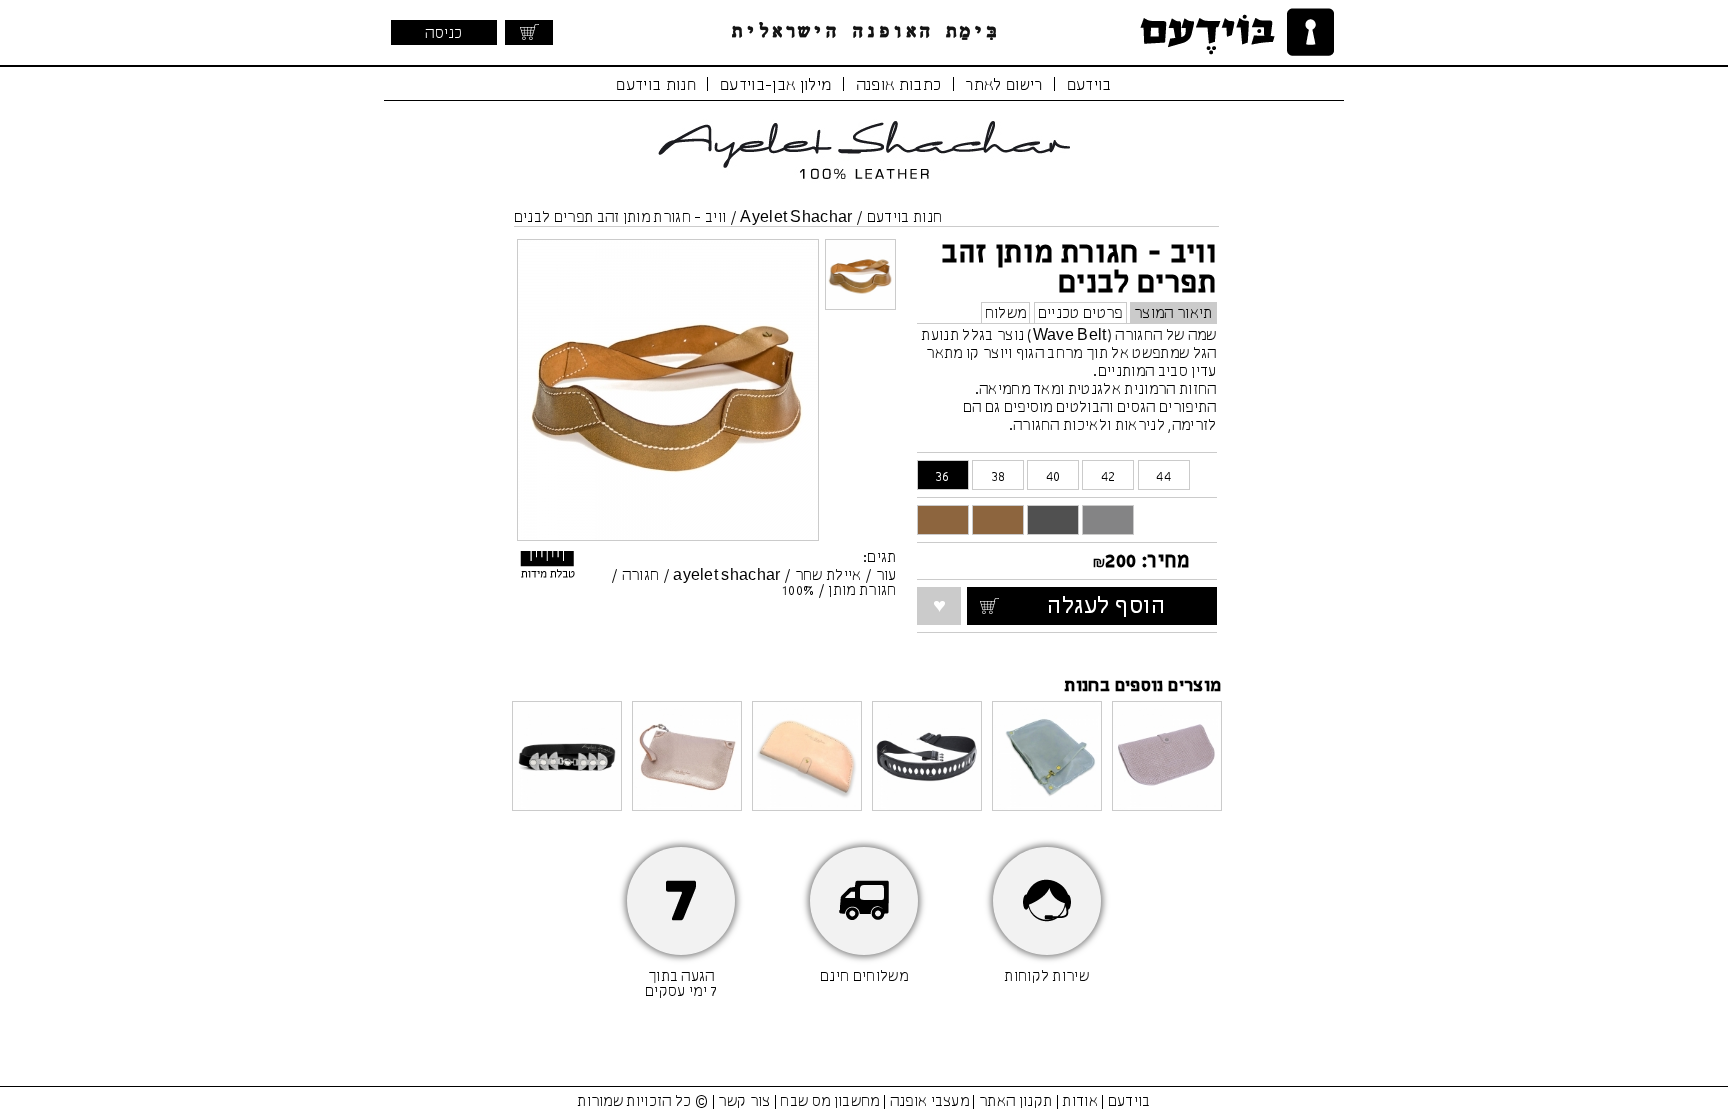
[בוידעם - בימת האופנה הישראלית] (1234, 32)
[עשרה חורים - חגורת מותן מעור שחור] (927, 758)
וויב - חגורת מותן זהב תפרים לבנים (620, 218)
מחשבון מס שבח (829, 1102)
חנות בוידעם (656, 85)
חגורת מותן (862, 591)
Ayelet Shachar (796, 218)
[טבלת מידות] (549, 569)
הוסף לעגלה (1125, 607)
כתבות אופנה (899, 85)
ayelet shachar (726, 576)
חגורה (641, 576)
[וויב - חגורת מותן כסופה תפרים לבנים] (1108, 520)
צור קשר (744, 1102)
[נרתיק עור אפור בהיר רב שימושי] (1047, 758)
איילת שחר (828, 576)
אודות (1080, 1102)
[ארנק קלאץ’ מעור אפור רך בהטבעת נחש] (1167, 758)
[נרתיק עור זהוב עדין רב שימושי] (687, 758)
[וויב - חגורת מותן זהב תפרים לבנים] (943, 520)
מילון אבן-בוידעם (775, 85)
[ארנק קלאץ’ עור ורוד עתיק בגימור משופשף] (807, 758)
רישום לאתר (1003, 85)
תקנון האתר (1015, 1102)
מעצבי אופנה (930, 1102)
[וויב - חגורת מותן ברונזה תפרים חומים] (998, 520)
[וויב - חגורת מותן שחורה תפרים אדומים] (1053, 520)
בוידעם (1089, 85)
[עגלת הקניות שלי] (529, 32)
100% (797, 591)
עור (886, 576)
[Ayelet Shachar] (864, 185)
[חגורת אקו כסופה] (567, 758)
